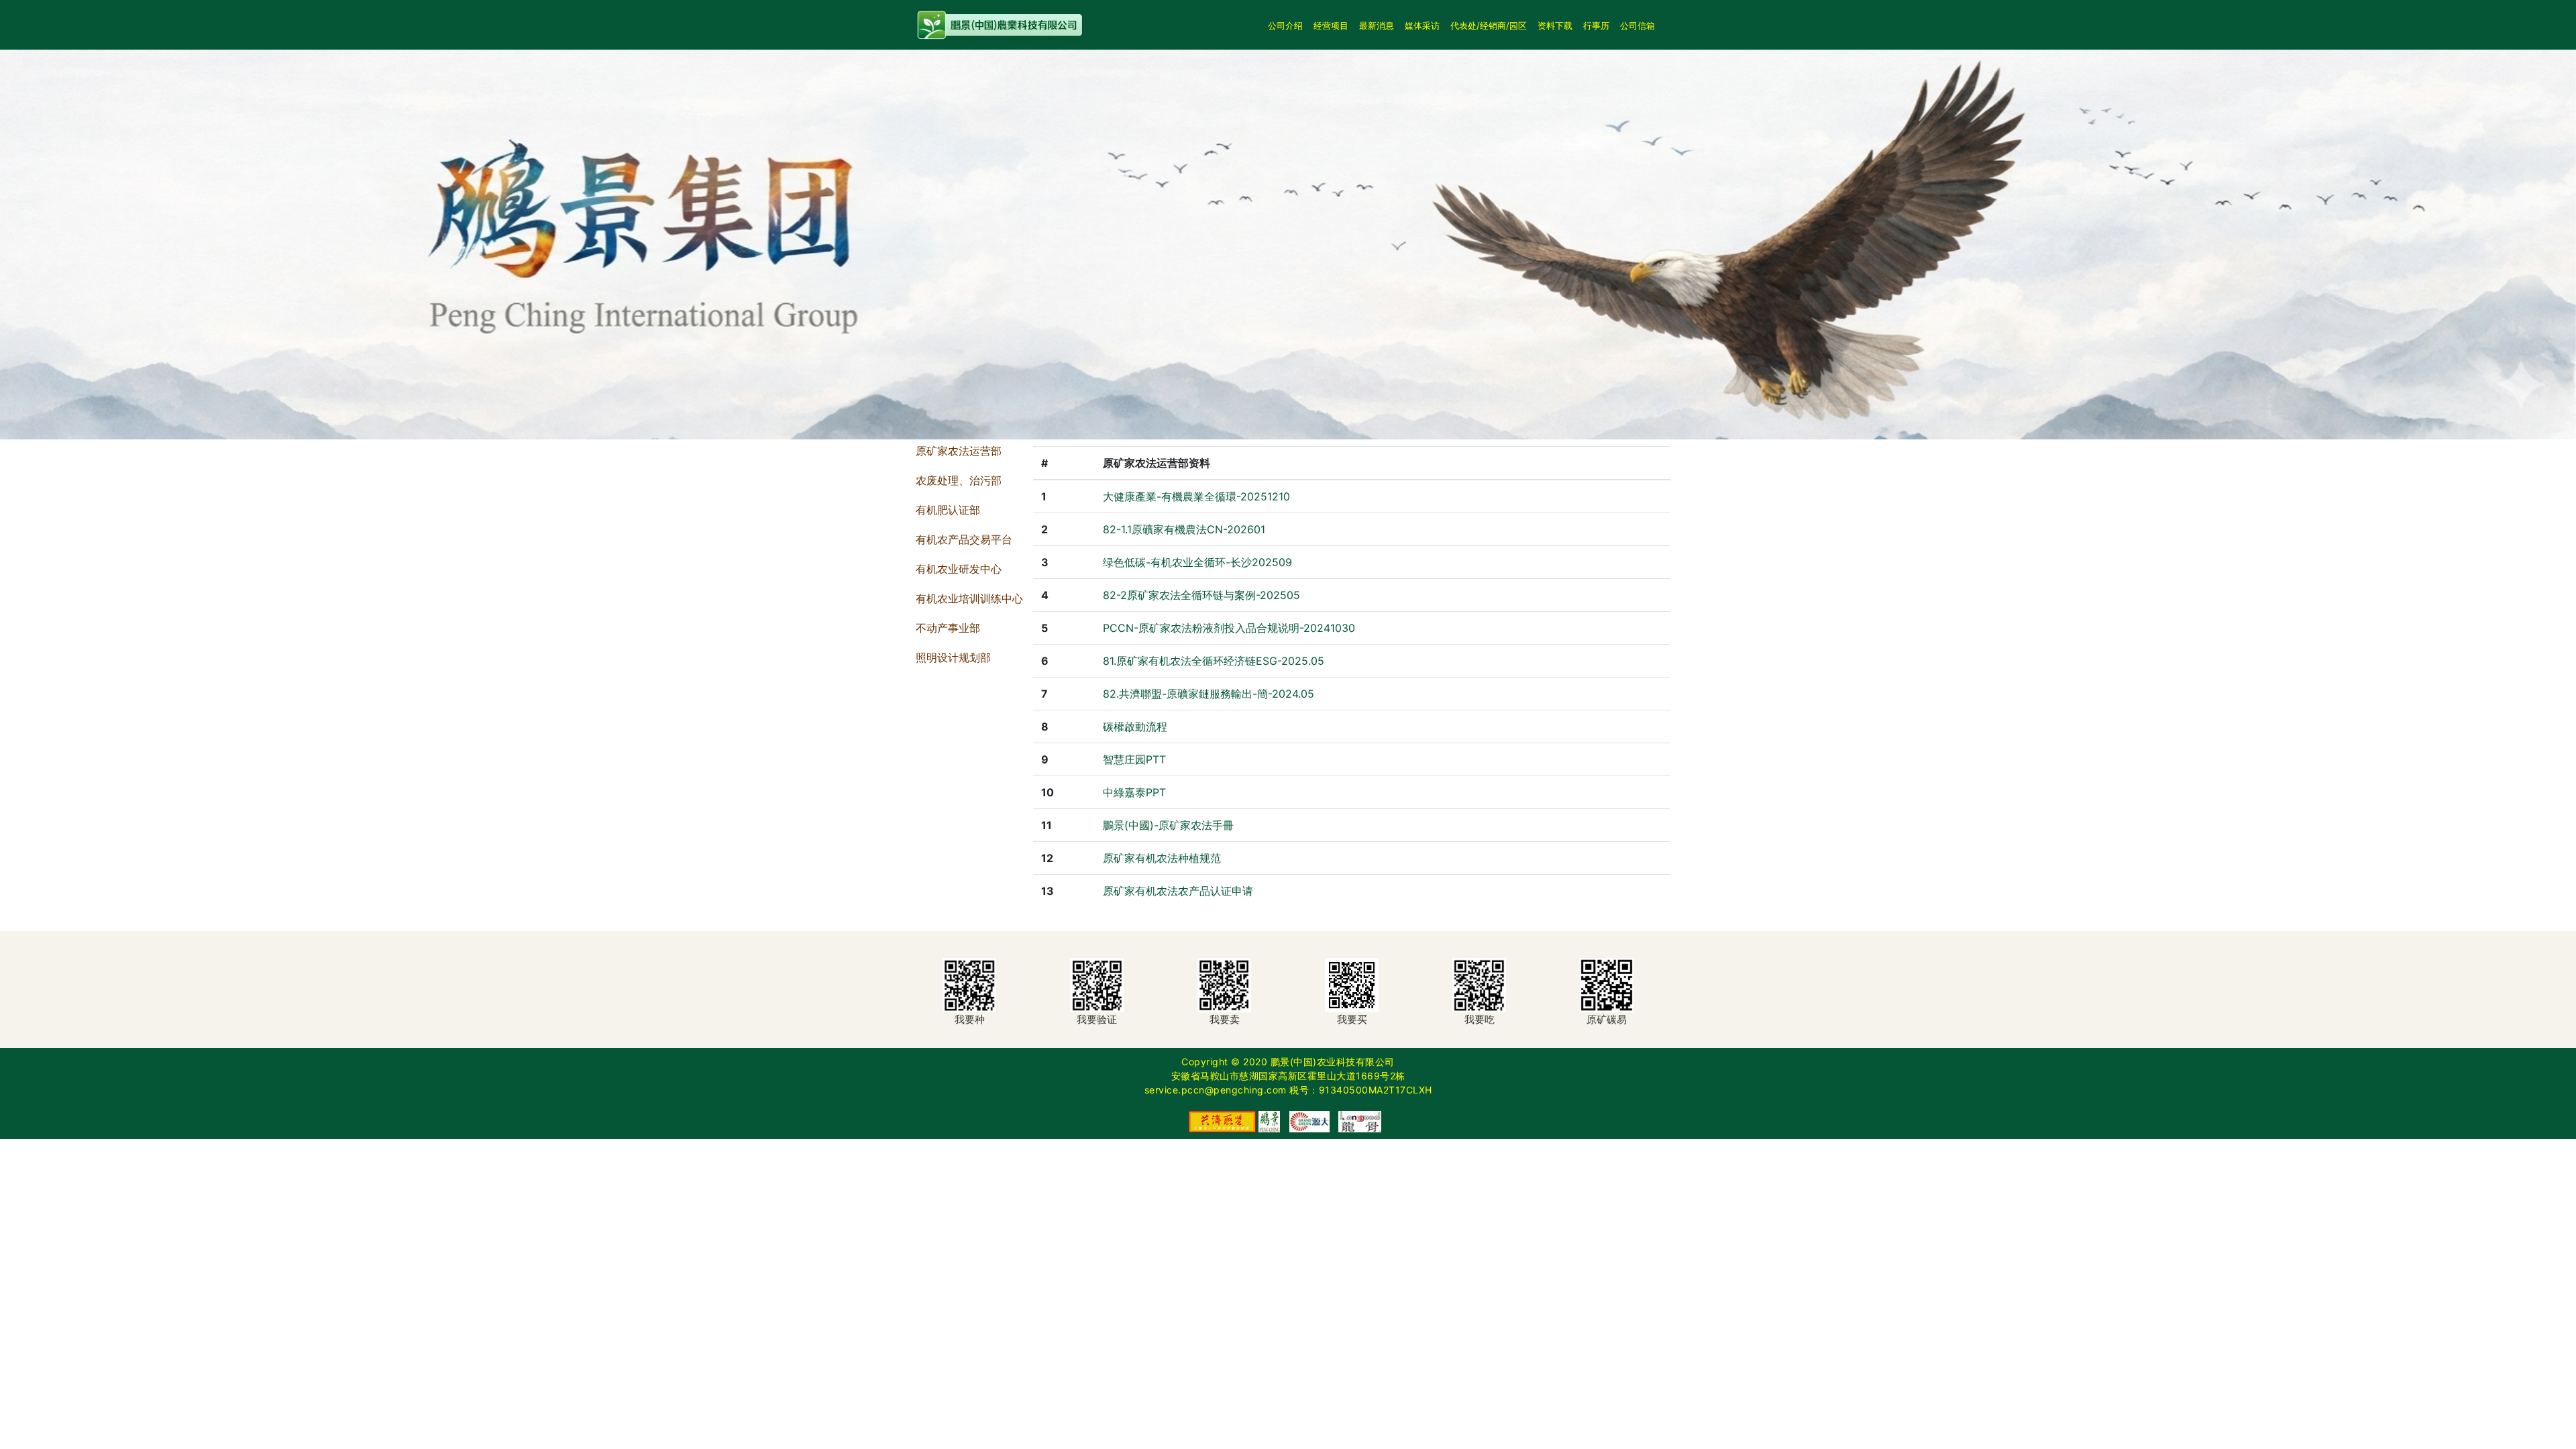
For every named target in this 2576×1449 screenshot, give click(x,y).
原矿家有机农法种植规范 (1162, 858)
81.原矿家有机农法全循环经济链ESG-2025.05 (1214, 661)
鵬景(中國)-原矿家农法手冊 (1168, 825)
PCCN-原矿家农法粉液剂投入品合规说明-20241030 (1229, 628)
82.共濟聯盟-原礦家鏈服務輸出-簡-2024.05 (1209, 694)
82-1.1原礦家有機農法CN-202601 (1184, 529)
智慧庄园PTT (1134, 759)
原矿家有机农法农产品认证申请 (1178, 891)
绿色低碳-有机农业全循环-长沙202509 (1197, 562)
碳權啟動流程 (1135, 727)
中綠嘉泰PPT (1134, 792)
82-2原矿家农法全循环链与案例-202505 (1201, 595)
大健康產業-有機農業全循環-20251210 (1196, 496)
